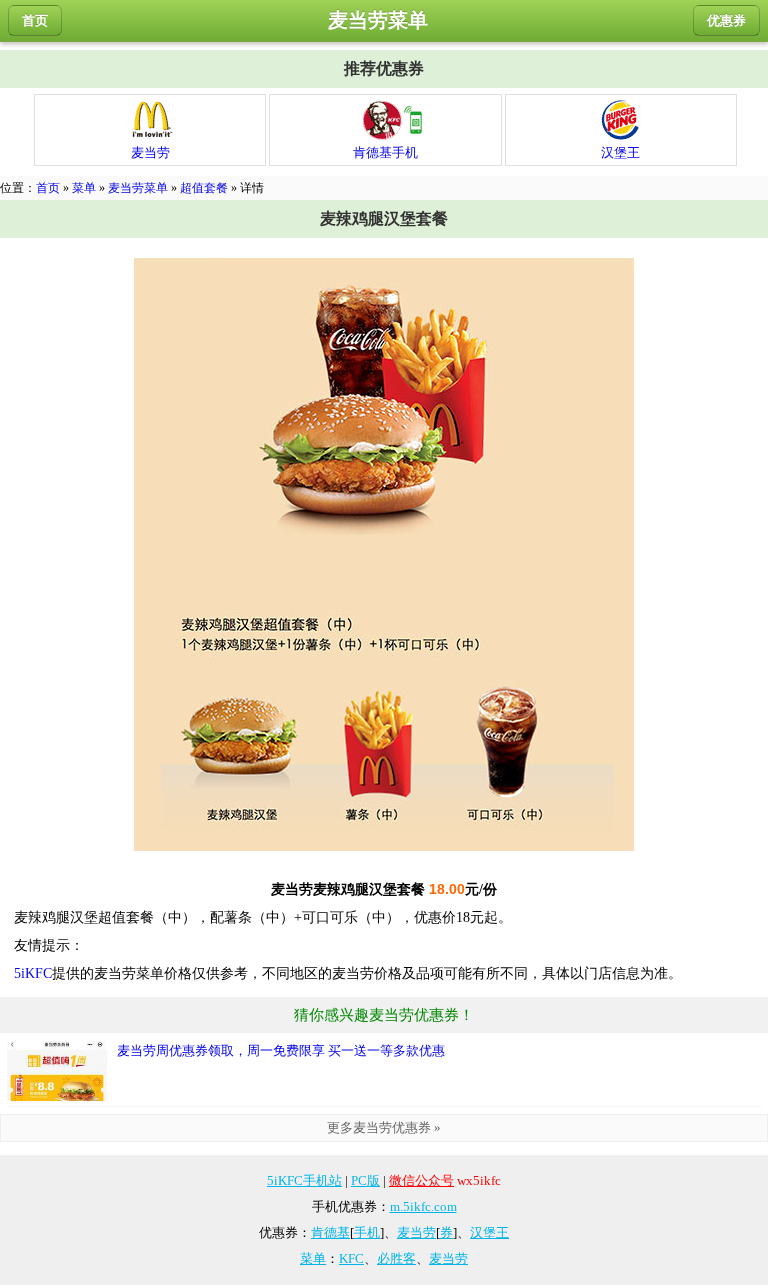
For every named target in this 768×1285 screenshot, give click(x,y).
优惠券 (726, 20)
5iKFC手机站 (304, 1180)
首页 (35, 20)
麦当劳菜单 (138, 188)
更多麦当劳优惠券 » (384, 1127)
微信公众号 (421, 1180)
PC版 (365, 1180)
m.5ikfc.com (423, 1206)
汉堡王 (620, 152)
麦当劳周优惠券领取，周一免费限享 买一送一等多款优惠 (281, 1050)
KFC (351, 1258)
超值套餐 (204, 188)
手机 (367, 1232)
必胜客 (396, 1258)
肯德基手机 (385, 152)
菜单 (84, 188)
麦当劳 (150, 152)
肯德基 (330, 1232)
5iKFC (33, 973)
